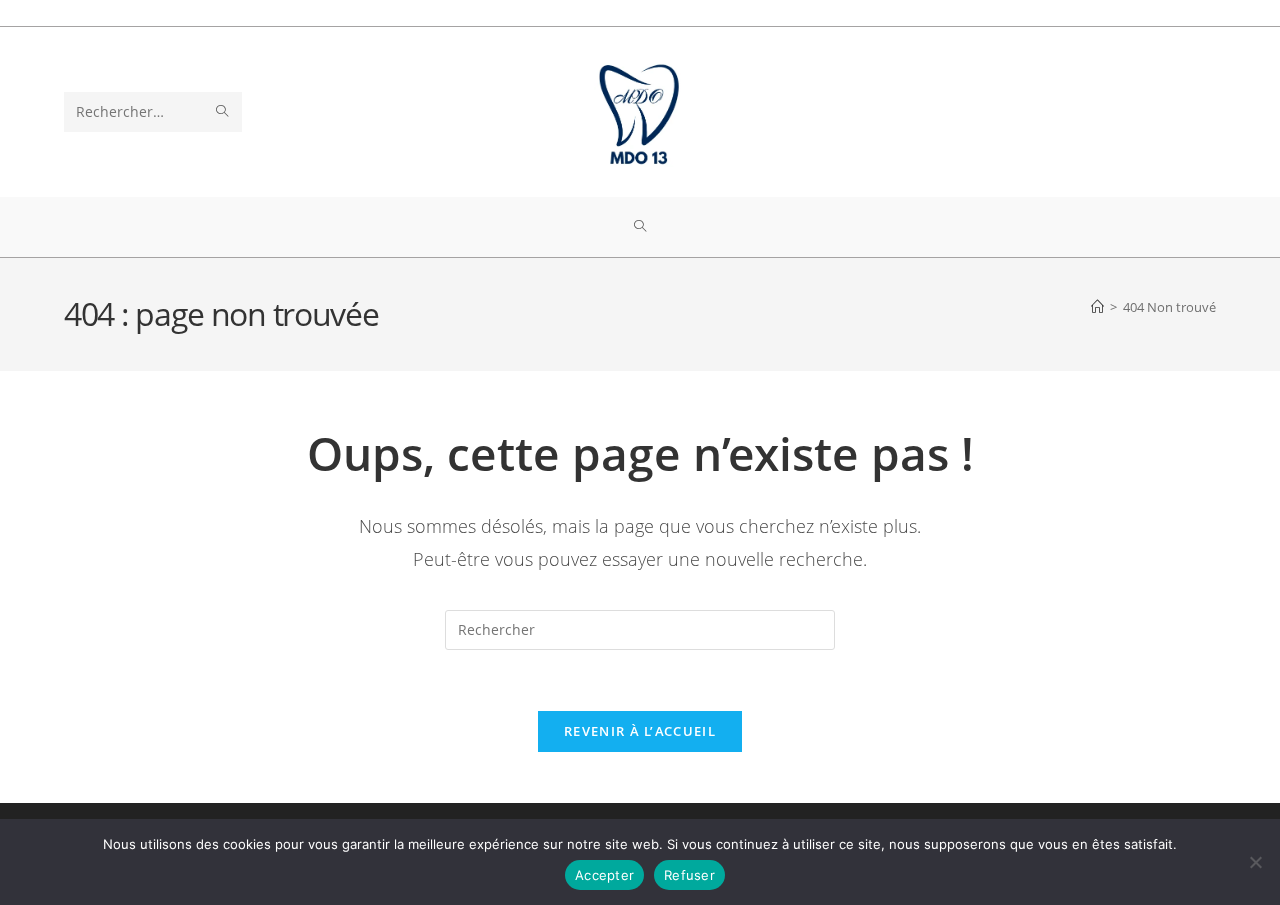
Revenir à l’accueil (640, 731)
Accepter (604, 875)
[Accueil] (1097, 307)
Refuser (689, 875)
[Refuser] (1255, 862)
